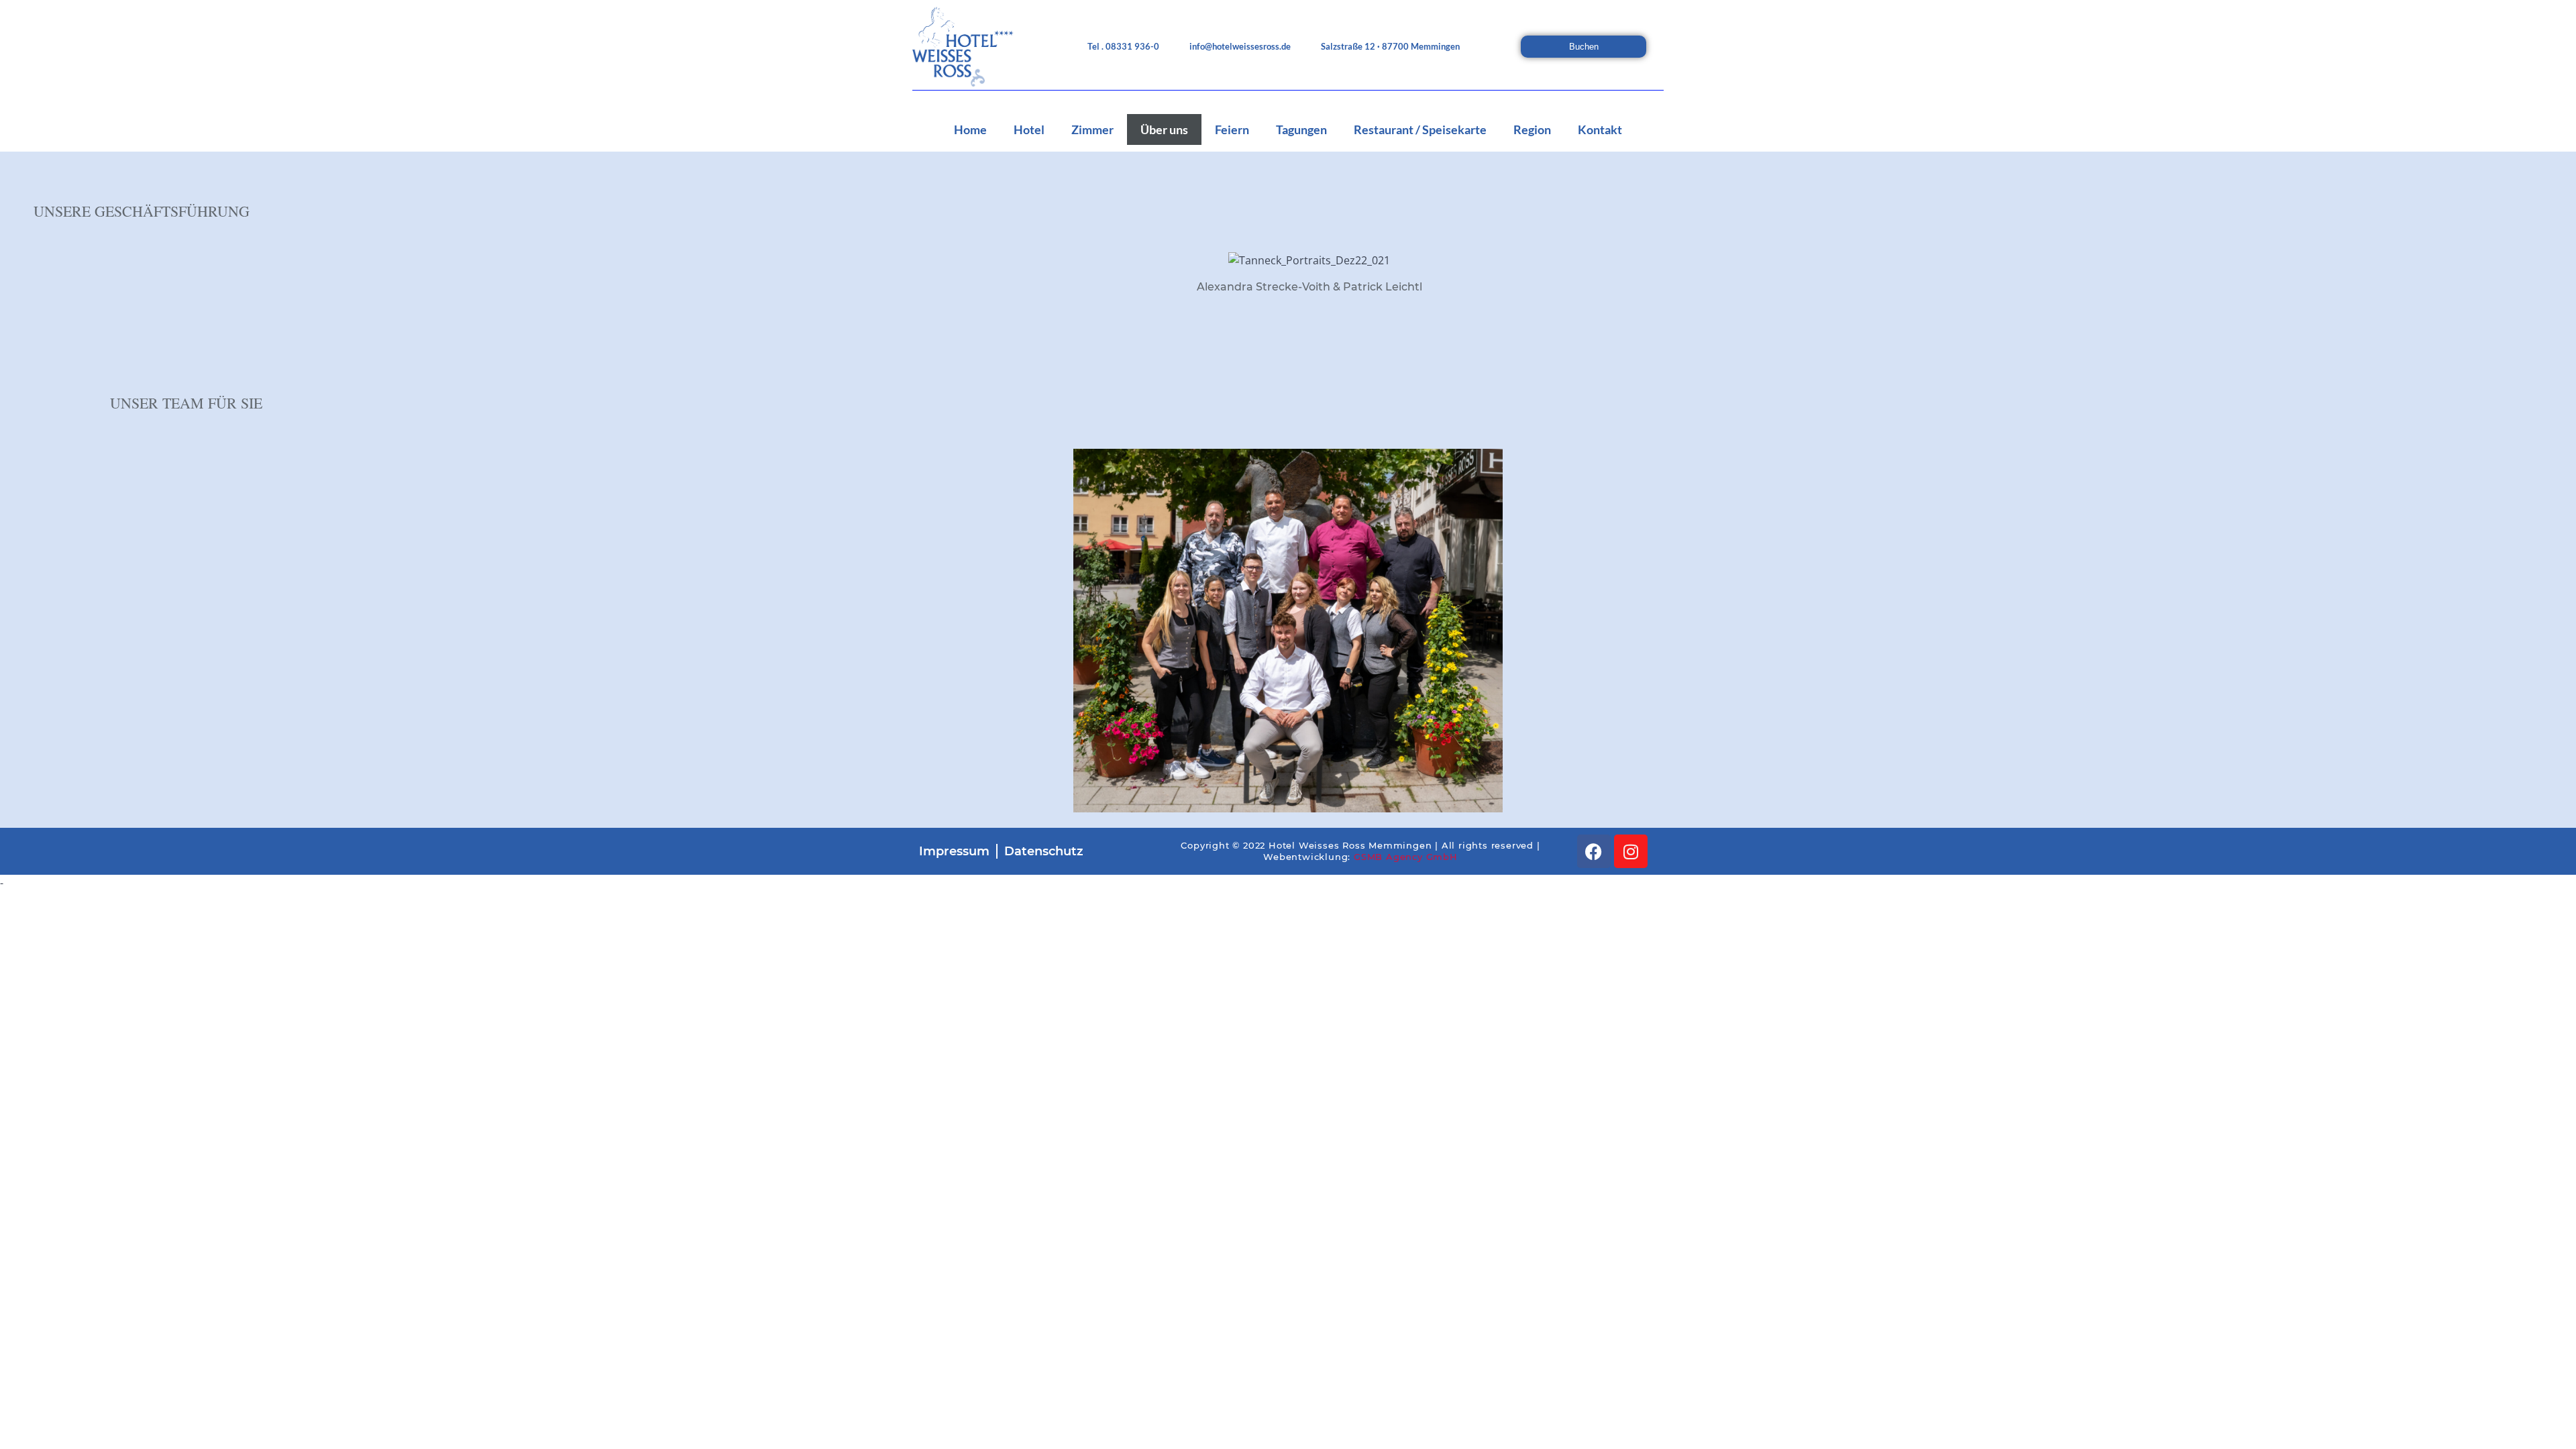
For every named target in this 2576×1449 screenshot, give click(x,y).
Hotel (1029, 129)
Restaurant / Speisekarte (1420, 129)
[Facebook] (1594, 851)
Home (970, 129)
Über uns (1164, 129)
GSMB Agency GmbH (1406, 857)
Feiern (1232, 129)
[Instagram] (1631, 851)
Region (1532, 129)
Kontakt (1600, 129)
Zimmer (1092, 129)
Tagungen (1301, 129)
